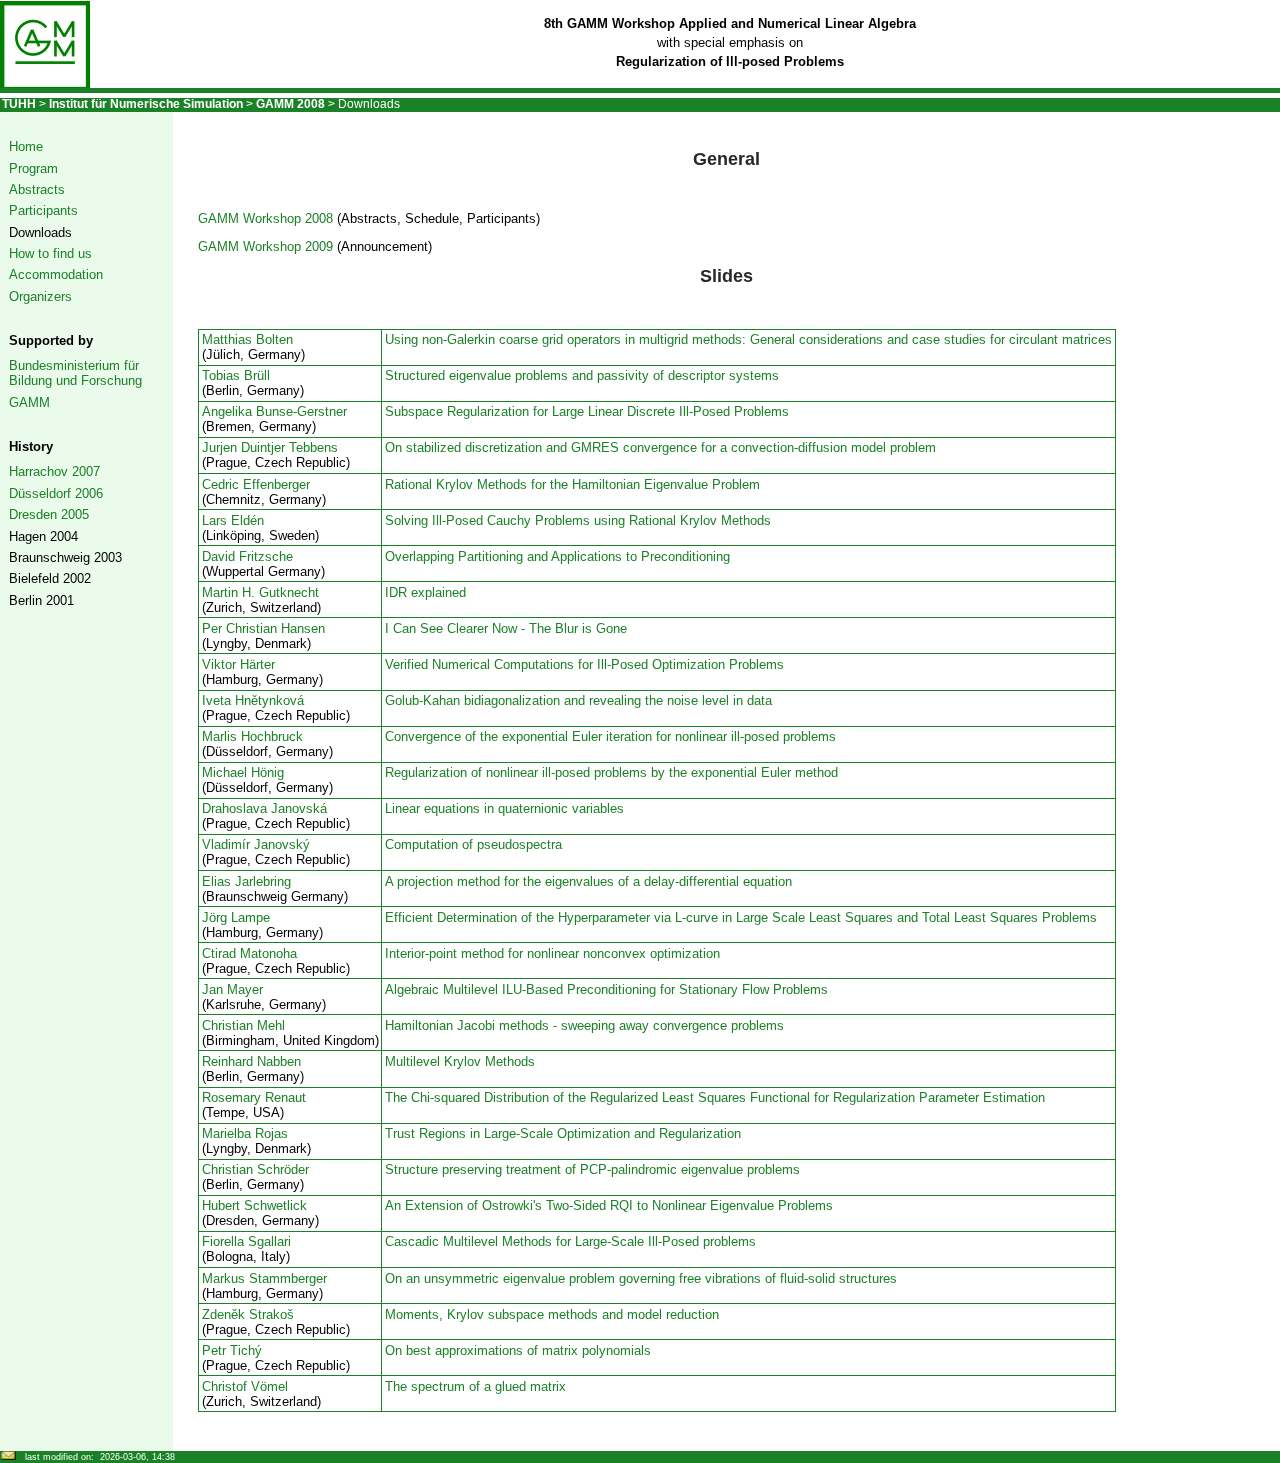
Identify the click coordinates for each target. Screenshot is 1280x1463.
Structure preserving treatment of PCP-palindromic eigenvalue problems (592, 1169)
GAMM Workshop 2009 (265, 246)
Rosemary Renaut (254, 1097)
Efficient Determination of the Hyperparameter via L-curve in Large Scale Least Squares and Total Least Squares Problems (741, 917)
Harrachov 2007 (54, 471)
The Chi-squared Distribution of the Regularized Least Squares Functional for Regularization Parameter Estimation (715, 1097)
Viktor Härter (238, 664)
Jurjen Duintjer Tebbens (270, 447)
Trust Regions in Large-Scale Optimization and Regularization (563, 1133)
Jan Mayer (232, 989)
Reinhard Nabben (251, 1061)
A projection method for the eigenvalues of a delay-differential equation (588, 881)
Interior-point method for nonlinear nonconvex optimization (552, 953)
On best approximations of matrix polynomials (518, 1350)
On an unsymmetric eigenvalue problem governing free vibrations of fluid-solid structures (641, 1278)
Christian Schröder (255, 1169)
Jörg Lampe (236, 917)
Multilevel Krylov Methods (460, 1061)
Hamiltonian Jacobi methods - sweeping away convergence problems (584, 1025)
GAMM (29, 402)
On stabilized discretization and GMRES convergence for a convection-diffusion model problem (660, 447)
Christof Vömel (245, 1386)
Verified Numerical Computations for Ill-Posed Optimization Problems (584, 664)
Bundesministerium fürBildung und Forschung (75, 373)
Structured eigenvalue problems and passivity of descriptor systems (582, 375)
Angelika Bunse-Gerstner (274, 411)
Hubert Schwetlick (254, 1205)
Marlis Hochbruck (252, 736)
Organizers (40, 296)
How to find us (50, 253)
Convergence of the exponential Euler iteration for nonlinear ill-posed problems (610, 736)
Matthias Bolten (247, 339)
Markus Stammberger (264, 1278)
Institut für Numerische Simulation (146, 104)
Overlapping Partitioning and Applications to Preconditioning (557, 556)
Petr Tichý (232, 1350)
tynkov (277, 700)
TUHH (19, 104)
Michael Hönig (243, 772)
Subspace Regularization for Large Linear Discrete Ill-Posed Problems (587, 411)
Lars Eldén (233, 520)
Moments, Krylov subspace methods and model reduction (552, 1314)
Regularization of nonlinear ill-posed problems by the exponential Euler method (611, 772)
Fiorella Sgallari (246, 1241)
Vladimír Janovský (256, 844)
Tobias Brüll (236, 375)
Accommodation (56, 274)
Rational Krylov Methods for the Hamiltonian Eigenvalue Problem (572, 484)
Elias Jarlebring (246, 881)
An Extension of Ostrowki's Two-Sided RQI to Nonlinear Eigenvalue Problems (609, 1205)
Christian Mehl (243, 1025)
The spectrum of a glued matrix (475, 1386)
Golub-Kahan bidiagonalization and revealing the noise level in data (578, 700)
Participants (43, 210)
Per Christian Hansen (263, 628)
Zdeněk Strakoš (248, 1314)
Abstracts (37, 189)
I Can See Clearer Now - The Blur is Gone (506, 628)
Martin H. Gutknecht (260, 592)
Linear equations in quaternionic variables (504, 808)
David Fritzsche (247, 556)
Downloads (40, 232)
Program (33, 168)
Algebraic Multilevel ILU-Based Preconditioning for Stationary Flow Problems (606, 989)
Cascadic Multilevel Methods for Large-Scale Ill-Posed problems (570, 1241)
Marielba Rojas (245, 1133)
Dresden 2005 (49, 514)
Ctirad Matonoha (249, 953)
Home (26, 146)
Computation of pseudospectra (473, 844)
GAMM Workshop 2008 (265, 218)
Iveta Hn (226, 700)
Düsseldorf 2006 (56, 493)
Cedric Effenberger (256, 484)
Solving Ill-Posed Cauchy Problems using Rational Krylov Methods (578, 520)
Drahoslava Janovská (264, 808)
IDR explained (425, 592)
